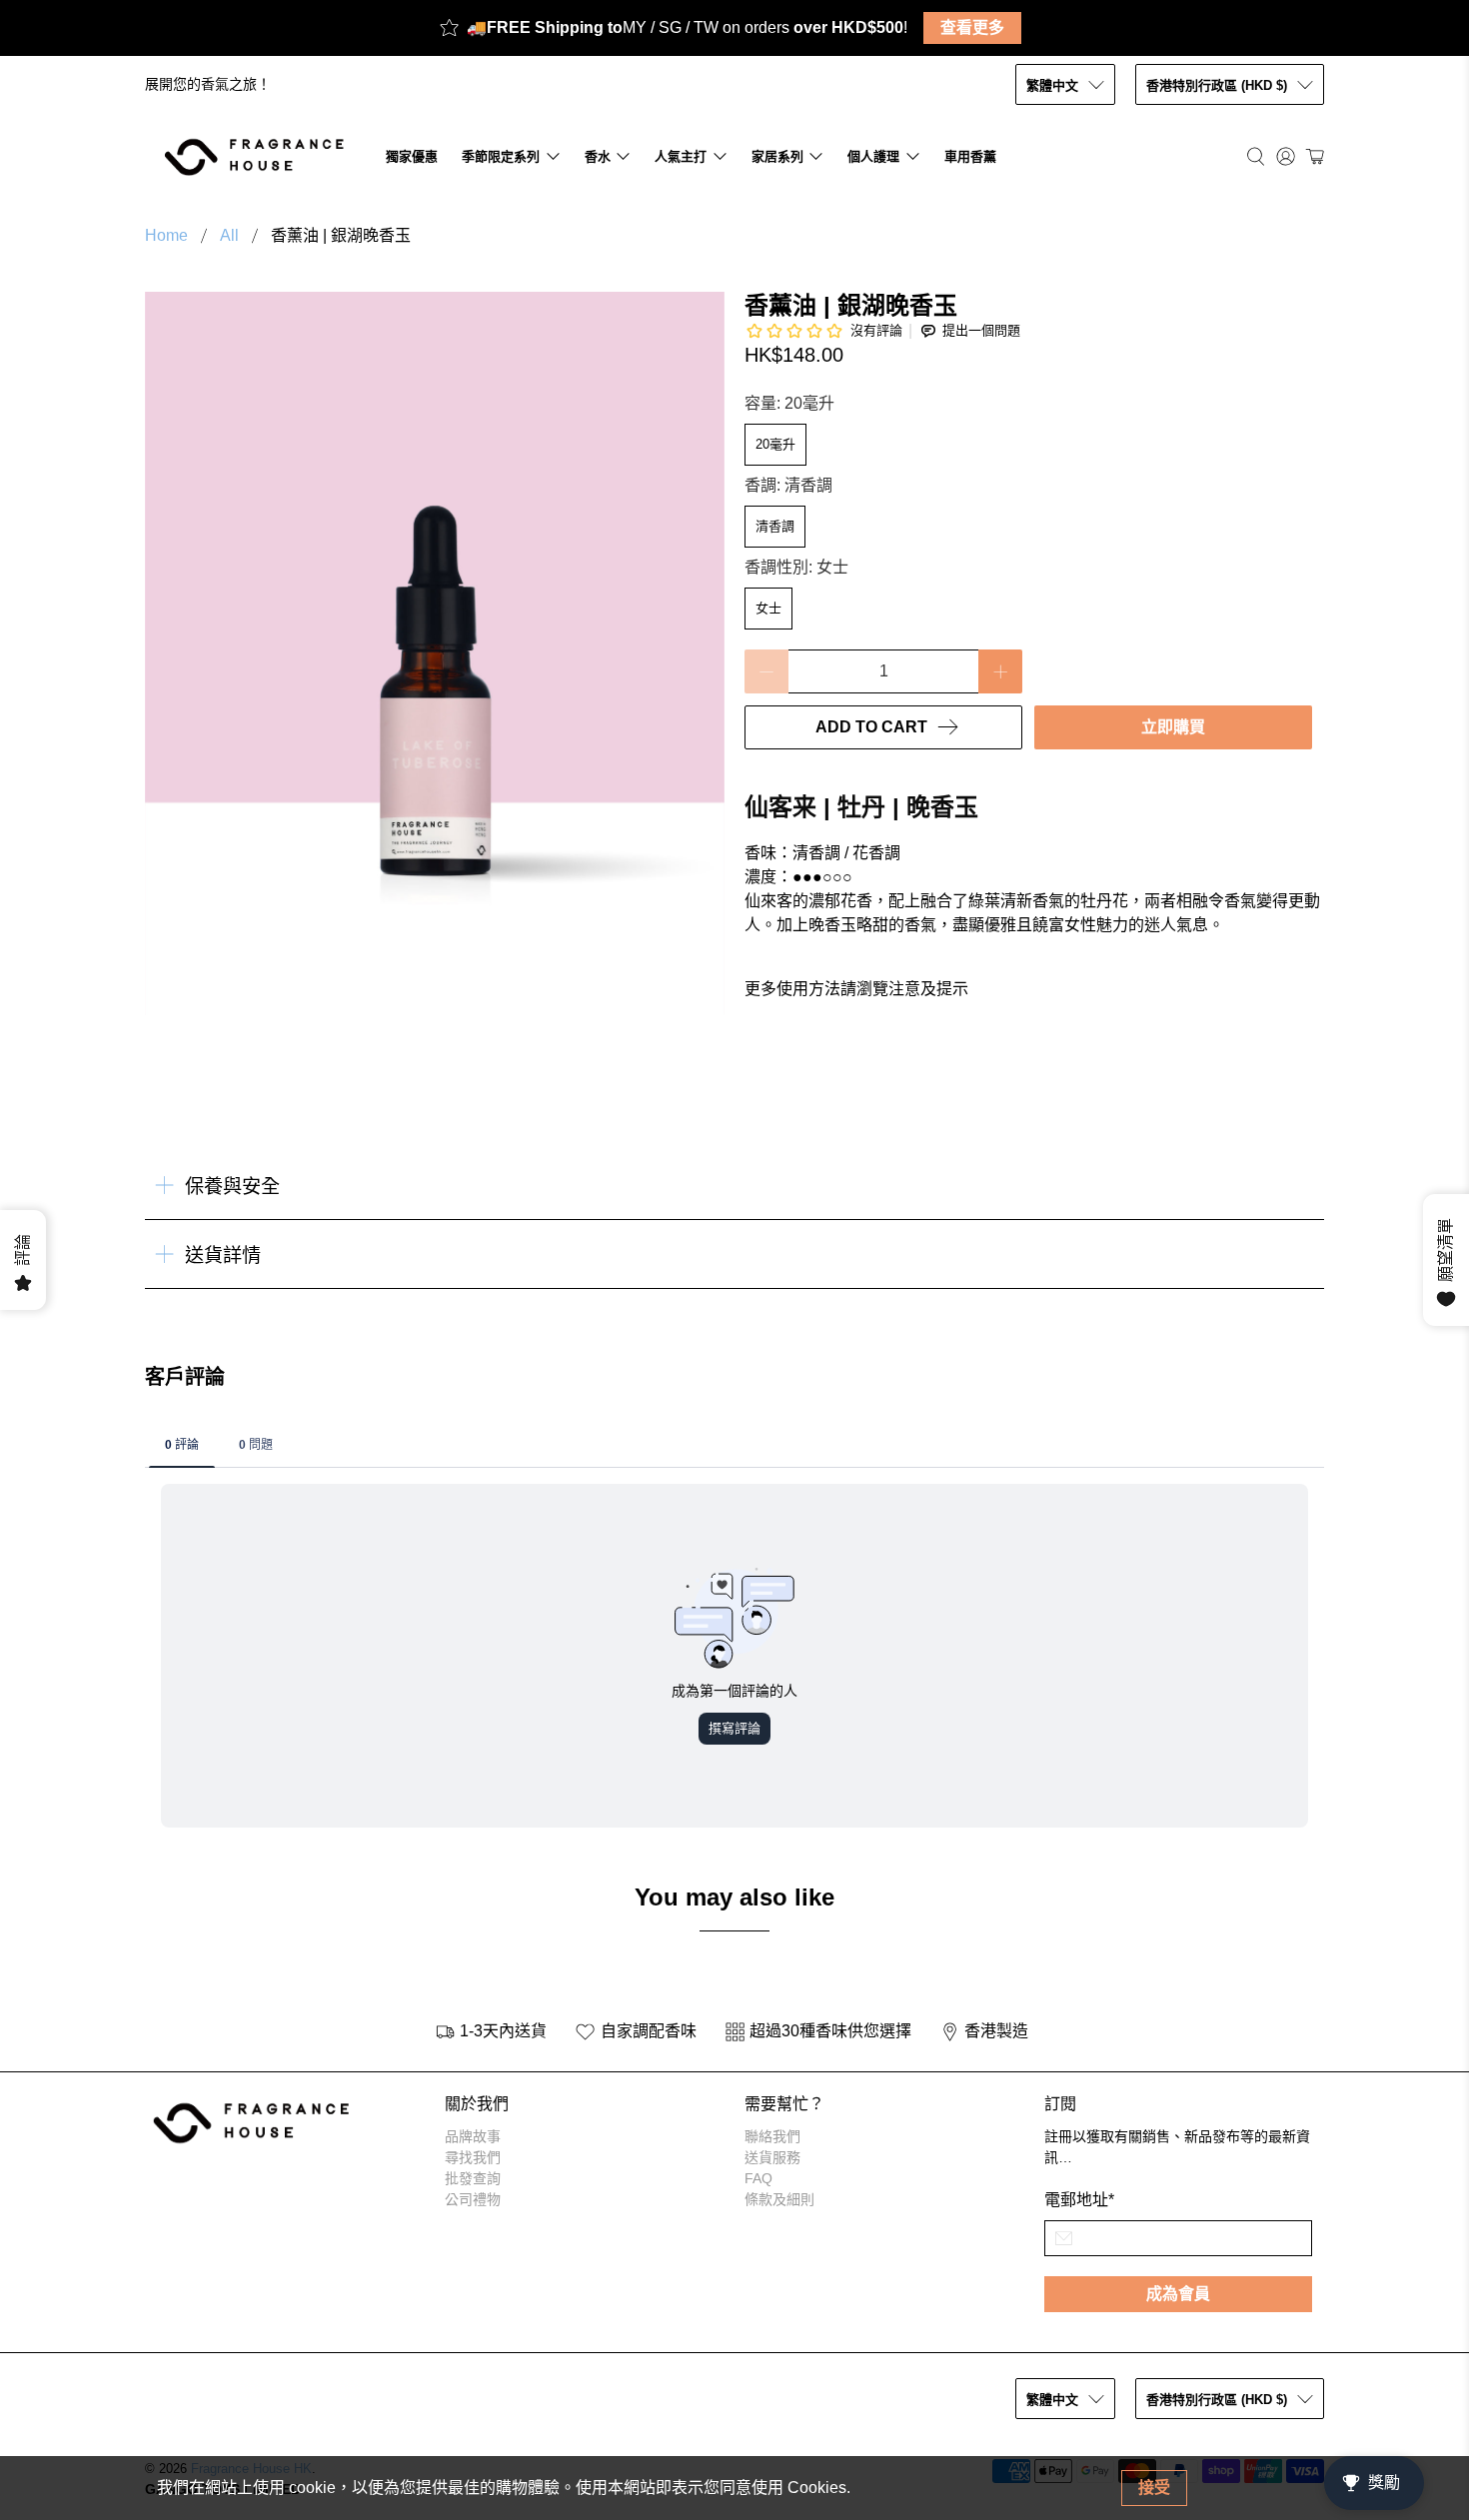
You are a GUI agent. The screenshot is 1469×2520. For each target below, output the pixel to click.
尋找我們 (473, 2157)
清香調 (775, 526)
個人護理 (873, 156)
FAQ (758, 2178)
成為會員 (1178, 2294)
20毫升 (775, 444)
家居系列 (777, 156)
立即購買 (1173, 727)
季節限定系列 (501, 156)
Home (166, 236)
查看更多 (972, 27)
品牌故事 (473, 2136)
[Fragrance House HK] (259, 156)
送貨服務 (772, 2157)
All (229, 236)
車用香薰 (970, 156)
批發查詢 (473, 2178)
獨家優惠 (412, 156)
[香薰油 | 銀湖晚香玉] (435, 654)
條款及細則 (779, 2199)
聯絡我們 (772, 2136)
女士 (768, 608)
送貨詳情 (223, 1256)
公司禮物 (473, 2199)
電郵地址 (1079, 2200)
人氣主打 (681, 156)
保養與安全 (232, 1187)
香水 (598, 156)
